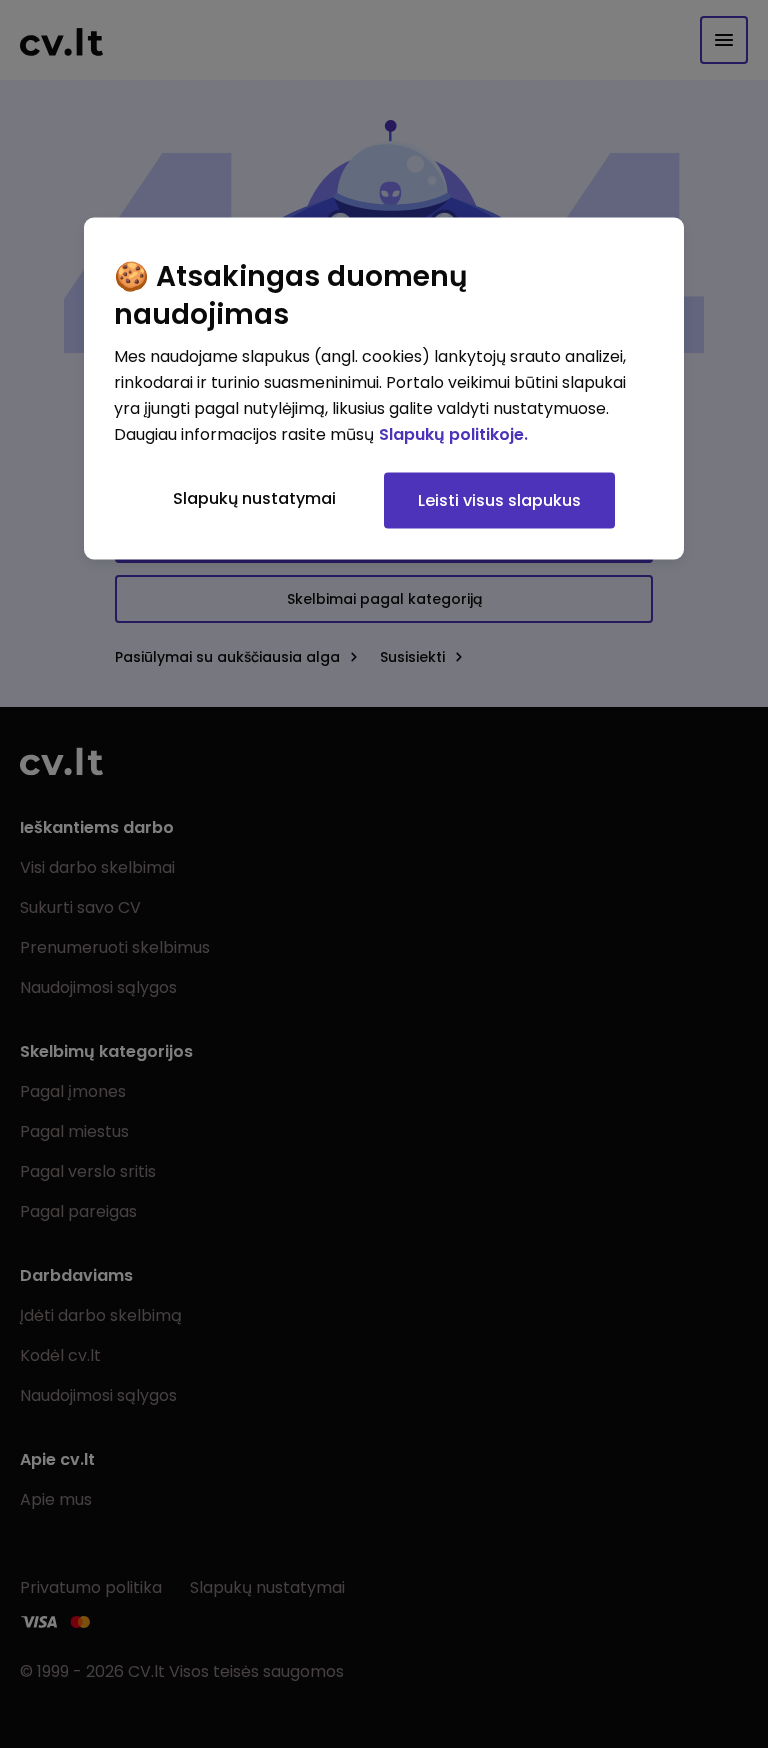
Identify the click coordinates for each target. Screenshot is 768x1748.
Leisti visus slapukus (499, 500)
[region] (384, 389)
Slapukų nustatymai (254, 498)
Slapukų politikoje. (453, 434)
